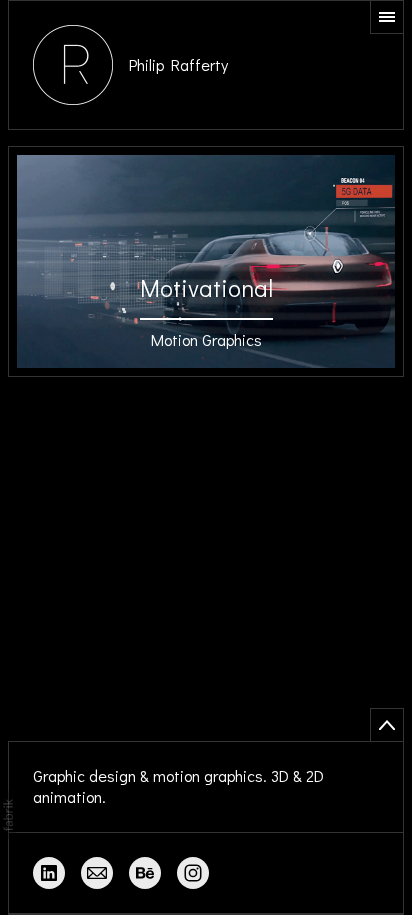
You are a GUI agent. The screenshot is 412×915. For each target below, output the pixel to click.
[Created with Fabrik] (8, 815)
